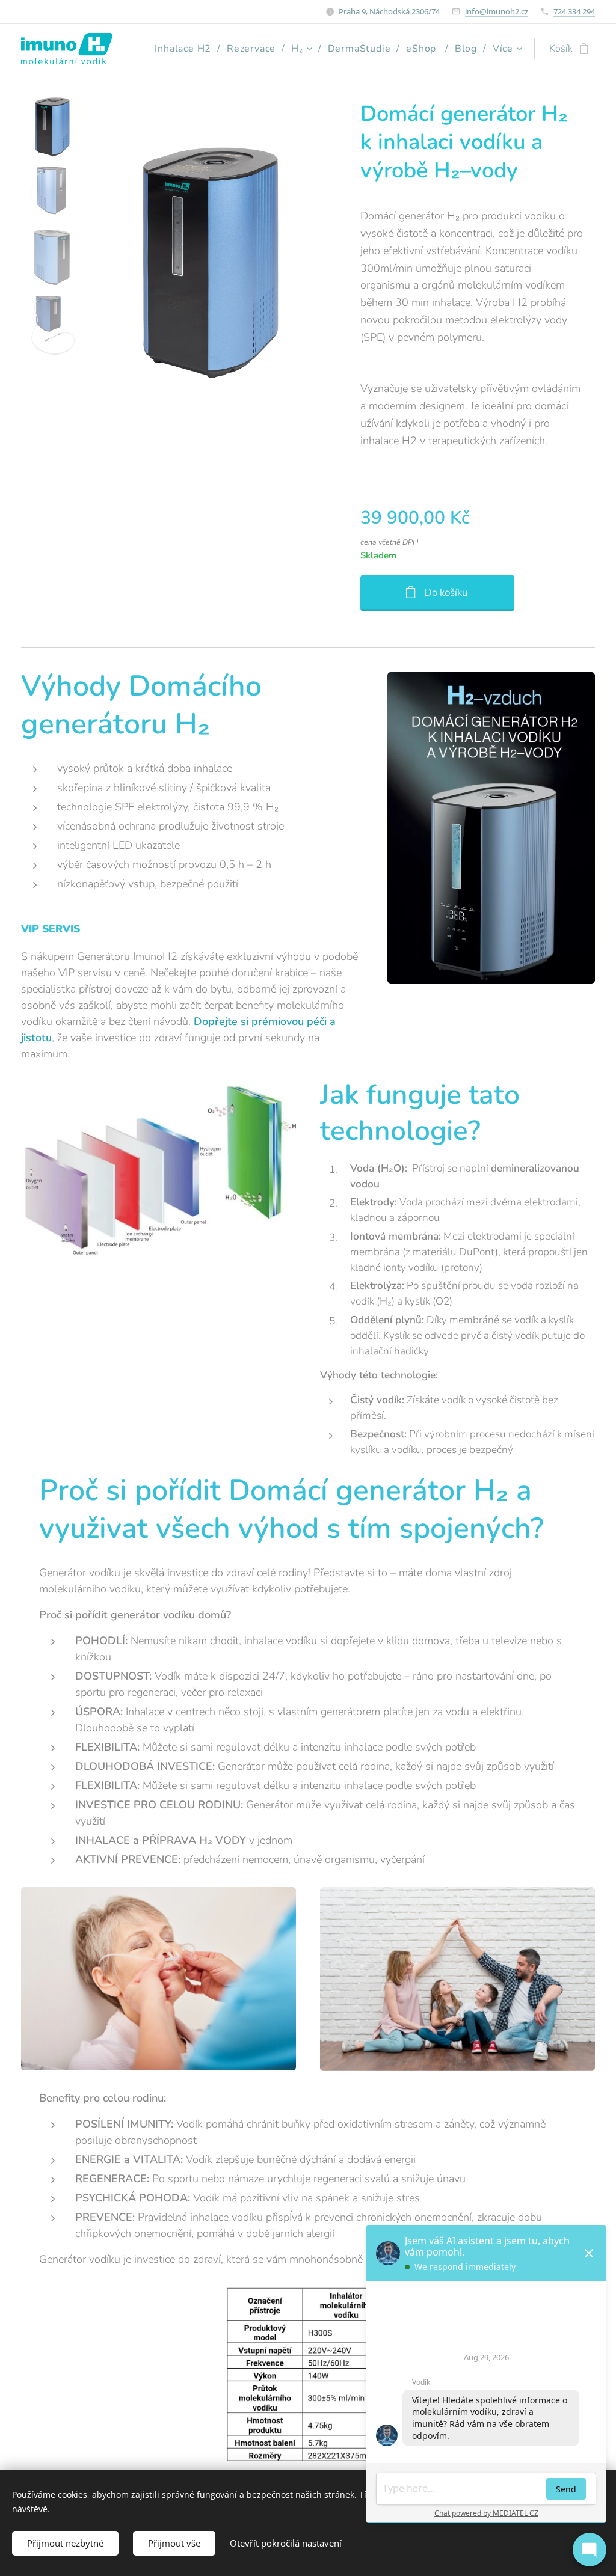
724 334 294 (574, 11)
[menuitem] (186, 49)
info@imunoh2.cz (497, 11)
